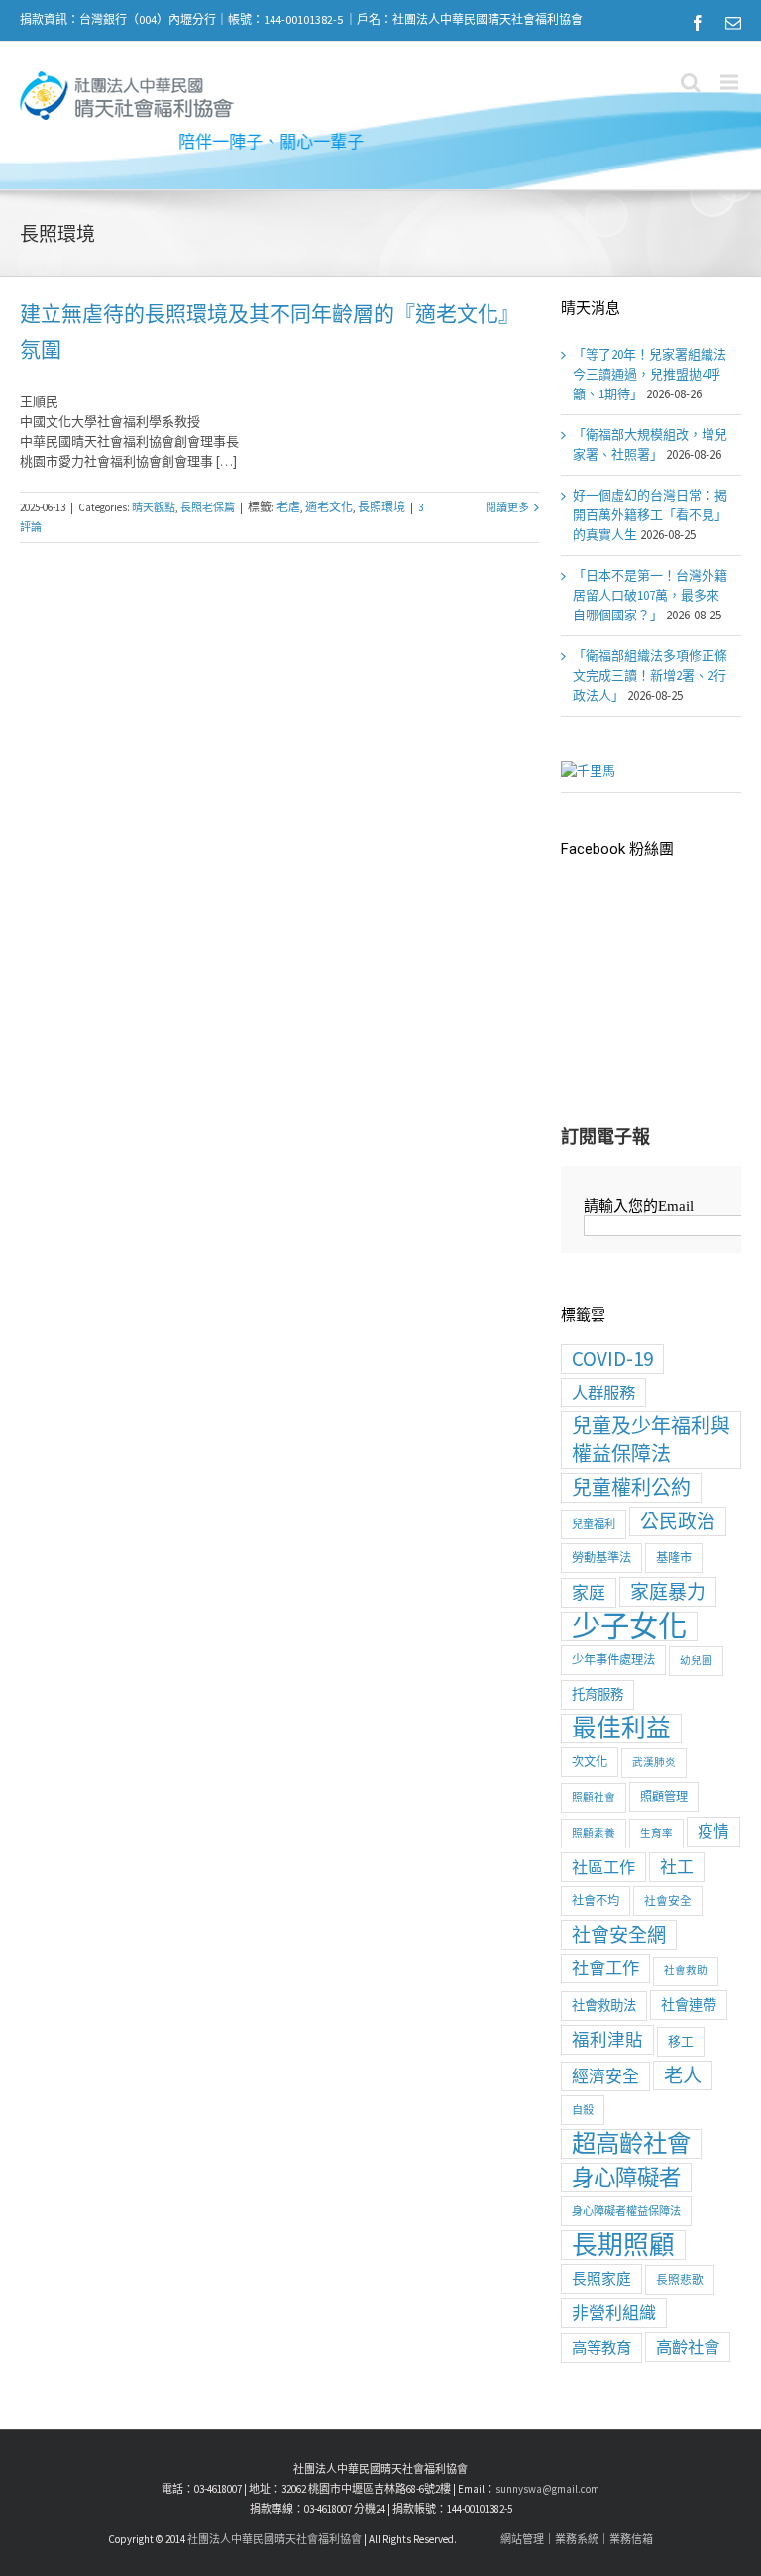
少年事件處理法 (613, 1660)
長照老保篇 (208, 507)
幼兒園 (696, 1661)
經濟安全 (605, 2076)
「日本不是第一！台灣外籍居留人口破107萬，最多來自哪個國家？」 (650, 595)
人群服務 (603, 1393)
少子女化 (629, 1626)
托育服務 (598, 1694)
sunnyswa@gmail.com (547, 2489)
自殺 (583, 2110)
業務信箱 (631, 2539)
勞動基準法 (601, 1558)
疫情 (713, 1831)
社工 (677, 1867)
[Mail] (733, 23)
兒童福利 (594, 1524)
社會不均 (596, 1901)
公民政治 (678, 1521)
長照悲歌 (680, 2279)
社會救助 (686, 1971)
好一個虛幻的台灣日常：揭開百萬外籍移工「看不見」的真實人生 (650, 515)
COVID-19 (612, 1358)
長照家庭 (601, 2278)
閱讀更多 (507, 507)
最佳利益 (621, 1729)
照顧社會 (594, 1797)
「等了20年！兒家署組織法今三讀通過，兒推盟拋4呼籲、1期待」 (650, 374)
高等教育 (601, 2348)
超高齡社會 (631, 2144)
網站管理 (522, 2539)
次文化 (590, 1762)
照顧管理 (664, 1796)
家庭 (589, 1593)
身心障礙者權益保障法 (626, 2211)
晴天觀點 (154, 507)
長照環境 (381, 507)
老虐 (288, 507)
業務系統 (577, 2539)
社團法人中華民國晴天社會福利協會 (274, 2539)
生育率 (656, 1833)
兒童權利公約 (631, 1487)
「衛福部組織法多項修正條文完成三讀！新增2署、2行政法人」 (650, 675)
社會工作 (605, 1968)
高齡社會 (688, 2347)
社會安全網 (619, 1935)
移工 (681, 2041)
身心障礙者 (626, 2178)
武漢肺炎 (654, 1763)
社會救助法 (604, 2006)
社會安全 (668, 1901)
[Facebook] (698, 23)
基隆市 (674, 1558)
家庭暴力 (668, 1592)
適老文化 (329, 507)
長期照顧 (623, 2245)
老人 (683, 2075)
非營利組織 (614, 2313)
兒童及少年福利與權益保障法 (651, 1440)
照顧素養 (594, 1833)
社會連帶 (689, 2005)
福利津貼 (607, 2040)
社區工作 (603, 1867)
